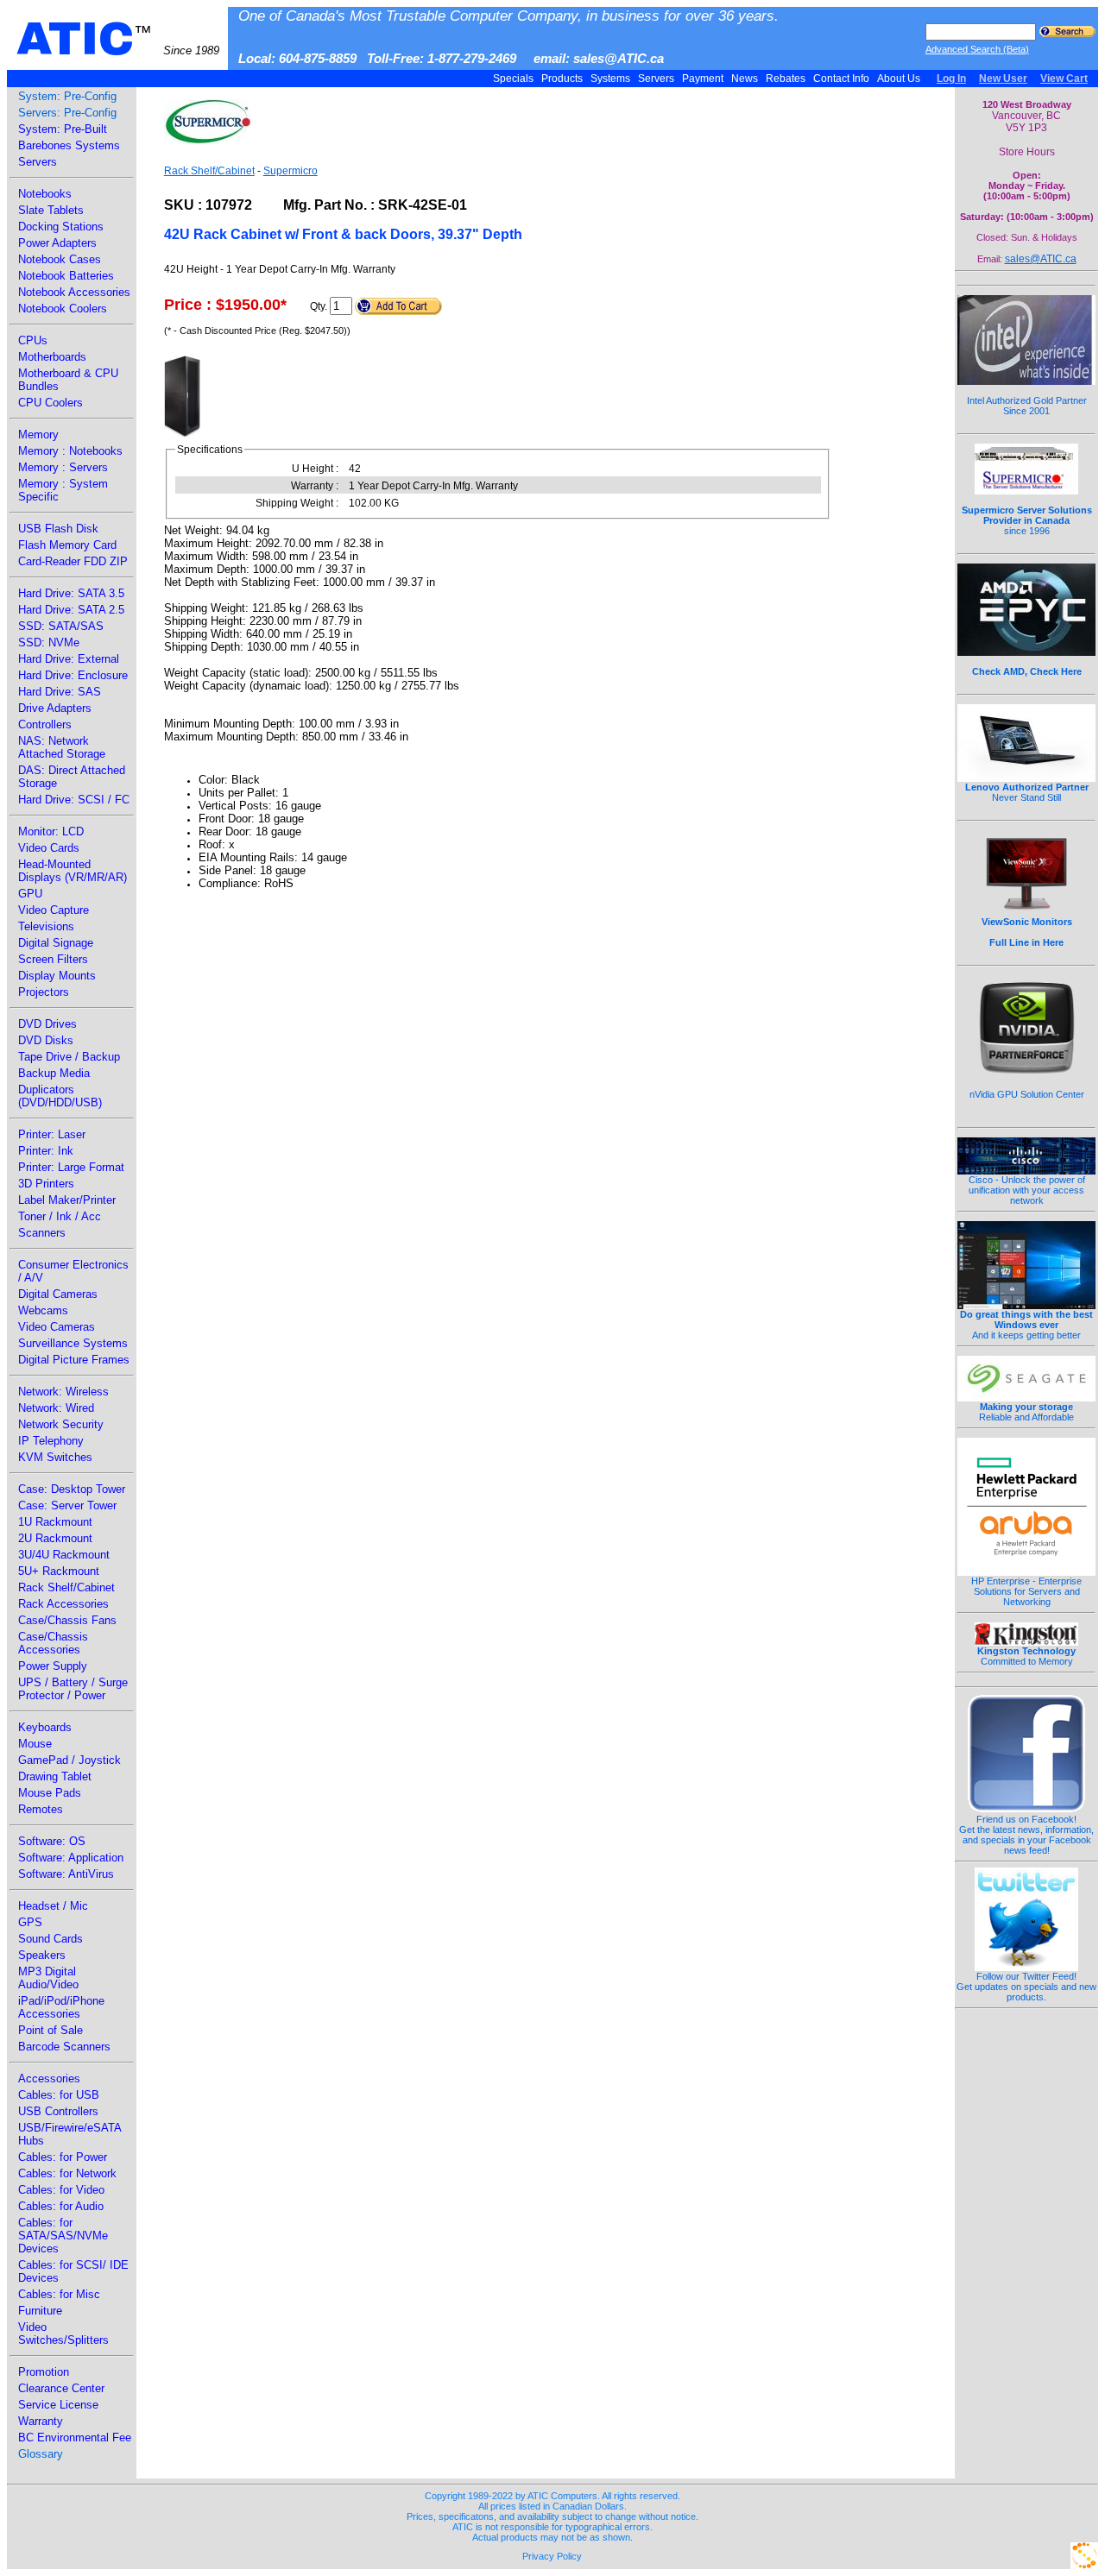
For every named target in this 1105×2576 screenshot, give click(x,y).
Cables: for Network (67, 2173)
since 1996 (1027, 520)
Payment (703, 79)
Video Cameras (57, 1327)
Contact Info (841, 79)
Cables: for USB (59, 2095)
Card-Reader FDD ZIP (73, 561)
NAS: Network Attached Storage (62, 747)
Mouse (35, 1744)
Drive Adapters (55, 708)
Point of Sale (51, 2030)
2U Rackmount (55, 1538)
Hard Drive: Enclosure (73, 675)
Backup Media (54, 1073)
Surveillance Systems (73, 1343)
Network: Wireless (63, 1392)
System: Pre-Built (63, 129)
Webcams (43, 1310)
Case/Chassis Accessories (53, 1643)
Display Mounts (57, 976)
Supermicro (290, 171)
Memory (38, 435)
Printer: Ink (46, 1151)
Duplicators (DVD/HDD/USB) (60, 1096)
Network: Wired (56, 1408)
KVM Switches (55, 1457)
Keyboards (45, 1727)
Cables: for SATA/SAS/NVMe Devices (63, 2236)
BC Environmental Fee (75, 2437)
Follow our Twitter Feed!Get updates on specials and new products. (1026, 1987)
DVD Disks (46, 1040)
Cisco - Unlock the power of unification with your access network (1027, 1190)
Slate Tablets (51, 210)
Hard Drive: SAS (60, 692)
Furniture (40, 2311)
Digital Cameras (58, 1294)
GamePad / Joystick (69, 1760)
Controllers (45, 724)
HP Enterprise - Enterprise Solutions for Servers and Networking (1026, 1591)
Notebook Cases (60, 259)
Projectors (44, 992)
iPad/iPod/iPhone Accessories (61, 2007)
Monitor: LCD (51, 831)
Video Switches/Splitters (63, 2334)
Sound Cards (51, 1939)
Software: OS (52, 1841)
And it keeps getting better (1026, 1325)
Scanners (42, 1233)
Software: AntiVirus (66, 1874)
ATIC (118, 39)
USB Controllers (58, 2111)
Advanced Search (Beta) (977, 49)
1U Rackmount (55, 1522)
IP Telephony (51, 1441)
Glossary (41, 2454)
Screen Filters (53, 959)
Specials (513, 79)
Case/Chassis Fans (67, 1620)
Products (562, 79)
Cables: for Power (63, 2157)
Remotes (41, 1809)
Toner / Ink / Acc (60, 1216)
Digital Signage (56, 943)
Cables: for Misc (59, 2294)
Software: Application (71, 1858)
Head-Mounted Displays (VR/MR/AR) (73, 871)
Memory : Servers (63, 467)
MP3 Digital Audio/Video (48, 1978)
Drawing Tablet (55, 1776)
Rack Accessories (63, 1604)
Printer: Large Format (71, 1167)
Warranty (41, 2421)
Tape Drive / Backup (69, 1057)
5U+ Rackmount (59, 1571)
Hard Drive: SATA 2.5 (71, 610)
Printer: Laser (52, 1134)
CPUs (33, 340)
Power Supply (53, 1666)
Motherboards (52, 357)
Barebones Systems (69, 145)
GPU (30, 894)
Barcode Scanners (64, 2047)
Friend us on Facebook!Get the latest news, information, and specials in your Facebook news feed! (1026, 1835)
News (745, 79)
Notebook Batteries (66, 276)
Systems (610, 79)
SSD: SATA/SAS (61, 626)
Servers (656, 79)
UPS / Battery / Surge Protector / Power (73, 1689)
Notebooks (45, 194)
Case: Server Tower (67, 1505)
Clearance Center (61, 2388)
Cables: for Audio (61, 2206)
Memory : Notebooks (70, 451)
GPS (30, 1922)
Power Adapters (57, 243)
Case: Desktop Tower (72, 1489)
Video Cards (49, 848)
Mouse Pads (50, 1793)
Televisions (46, 926)
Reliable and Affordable (1026, 1412)
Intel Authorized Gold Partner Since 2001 (1027, 406)
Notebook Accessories (74, 292)
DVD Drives (47, 1024)
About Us (899, 79)
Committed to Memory (1026, 1656)
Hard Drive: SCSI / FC (74, 800)
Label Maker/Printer (67, 1200)
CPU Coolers (51, 403)
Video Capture (54, 910)
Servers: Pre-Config (67, 113)
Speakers (42, 1955)
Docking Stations (61, 227)
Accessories (49, 2078)
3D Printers (46, 1184)
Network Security (61, 1424)
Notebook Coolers (63, 309)
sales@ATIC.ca (1041, 259)
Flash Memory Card (67, 545)
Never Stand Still (1027, 792)
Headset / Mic (53, 1906)
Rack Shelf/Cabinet (66, 1587)
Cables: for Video (61, 2190)
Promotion (44, 2372)
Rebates (786, 79)
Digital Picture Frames (74, 1360)
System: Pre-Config (67, 96)
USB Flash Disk (58, 529)
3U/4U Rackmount (64, 1555)
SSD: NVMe (49, 642)
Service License (58, 2405)
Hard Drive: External (69, 659)
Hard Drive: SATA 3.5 (71, 593)
